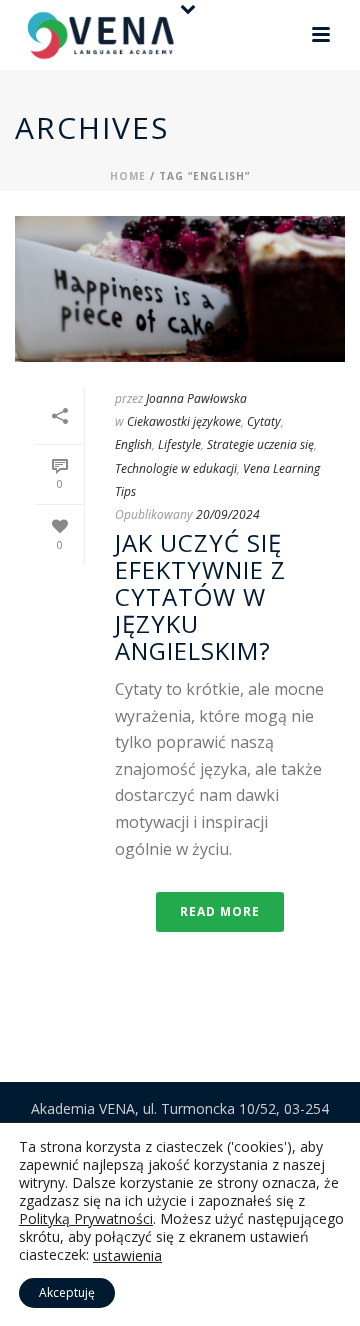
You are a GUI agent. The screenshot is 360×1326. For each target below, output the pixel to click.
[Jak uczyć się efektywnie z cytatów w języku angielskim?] (180, 289)
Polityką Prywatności (86, 1218)
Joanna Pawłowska (196, 398)
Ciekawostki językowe (184, 421)
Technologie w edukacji (176, 468)
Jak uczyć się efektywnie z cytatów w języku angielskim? (200, 596)
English (133, 444)
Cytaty (264, 421)
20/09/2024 (228, 514)
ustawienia (127, 1256)
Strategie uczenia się (260, 444)
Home (128, 176)
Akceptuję (67, 1292)
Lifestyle (179, 444)
